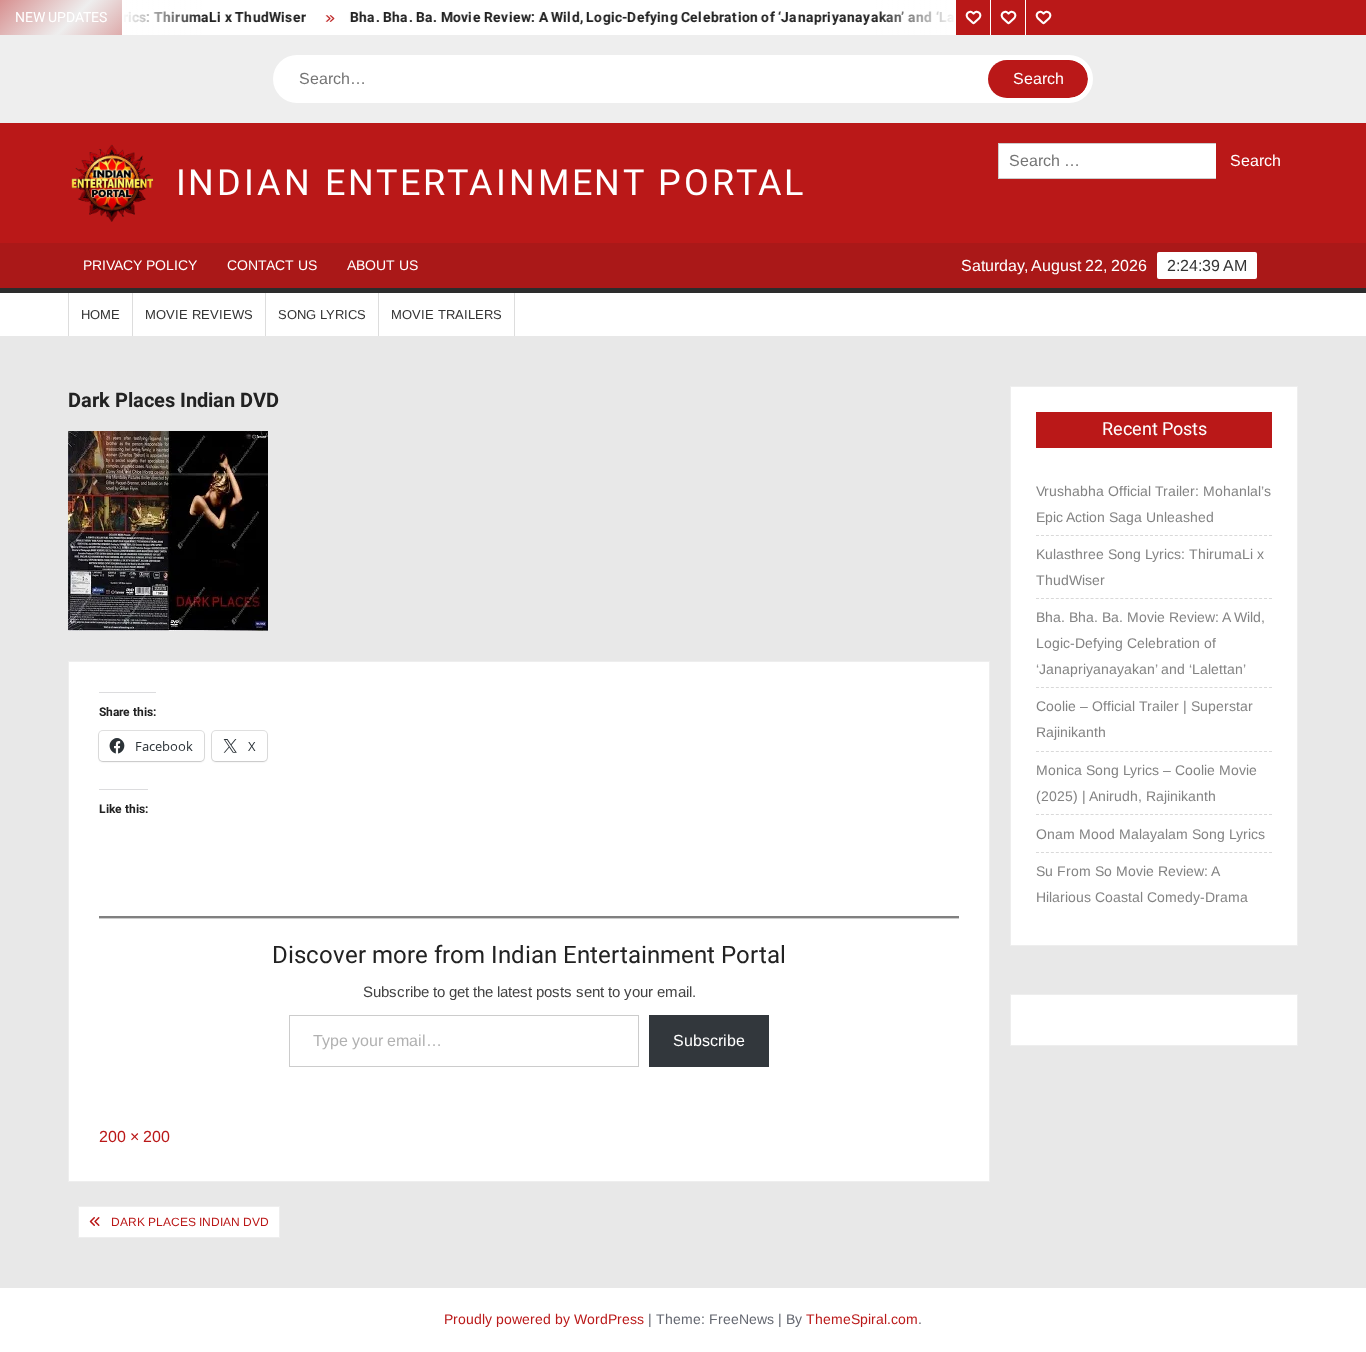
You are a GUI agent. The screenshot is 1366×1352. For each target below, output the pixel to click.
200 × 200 (134, 1136)
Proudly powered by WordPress (544, 1319)
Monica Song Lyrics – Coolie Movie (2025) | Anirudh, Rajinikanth (1146, 783)
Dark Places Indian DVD (190, 1222)
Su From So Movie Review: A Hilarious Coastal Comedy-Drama (1142, 884)
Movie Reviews (199, 314)
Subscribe (709, 1040)
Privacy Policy (140, 265)
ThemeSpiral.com (862, 1319)
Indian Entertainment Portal (491, 183)
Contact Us (272, 265)
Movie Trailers (446, 314)
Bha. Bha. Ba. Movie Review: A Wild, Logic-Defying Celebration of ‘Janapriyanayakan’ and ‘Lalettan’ (655, 17)
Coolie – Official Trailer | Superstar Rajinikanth (1144, 719)
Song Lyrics (322, 314)
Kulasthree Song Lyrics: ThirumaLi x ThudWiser (1150, 567)
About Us (382, 265)
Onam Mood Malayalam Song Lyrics (1150, 834)
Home (100, 314)
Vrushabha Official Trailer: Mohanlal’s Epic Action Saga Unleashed (1153, 504)
